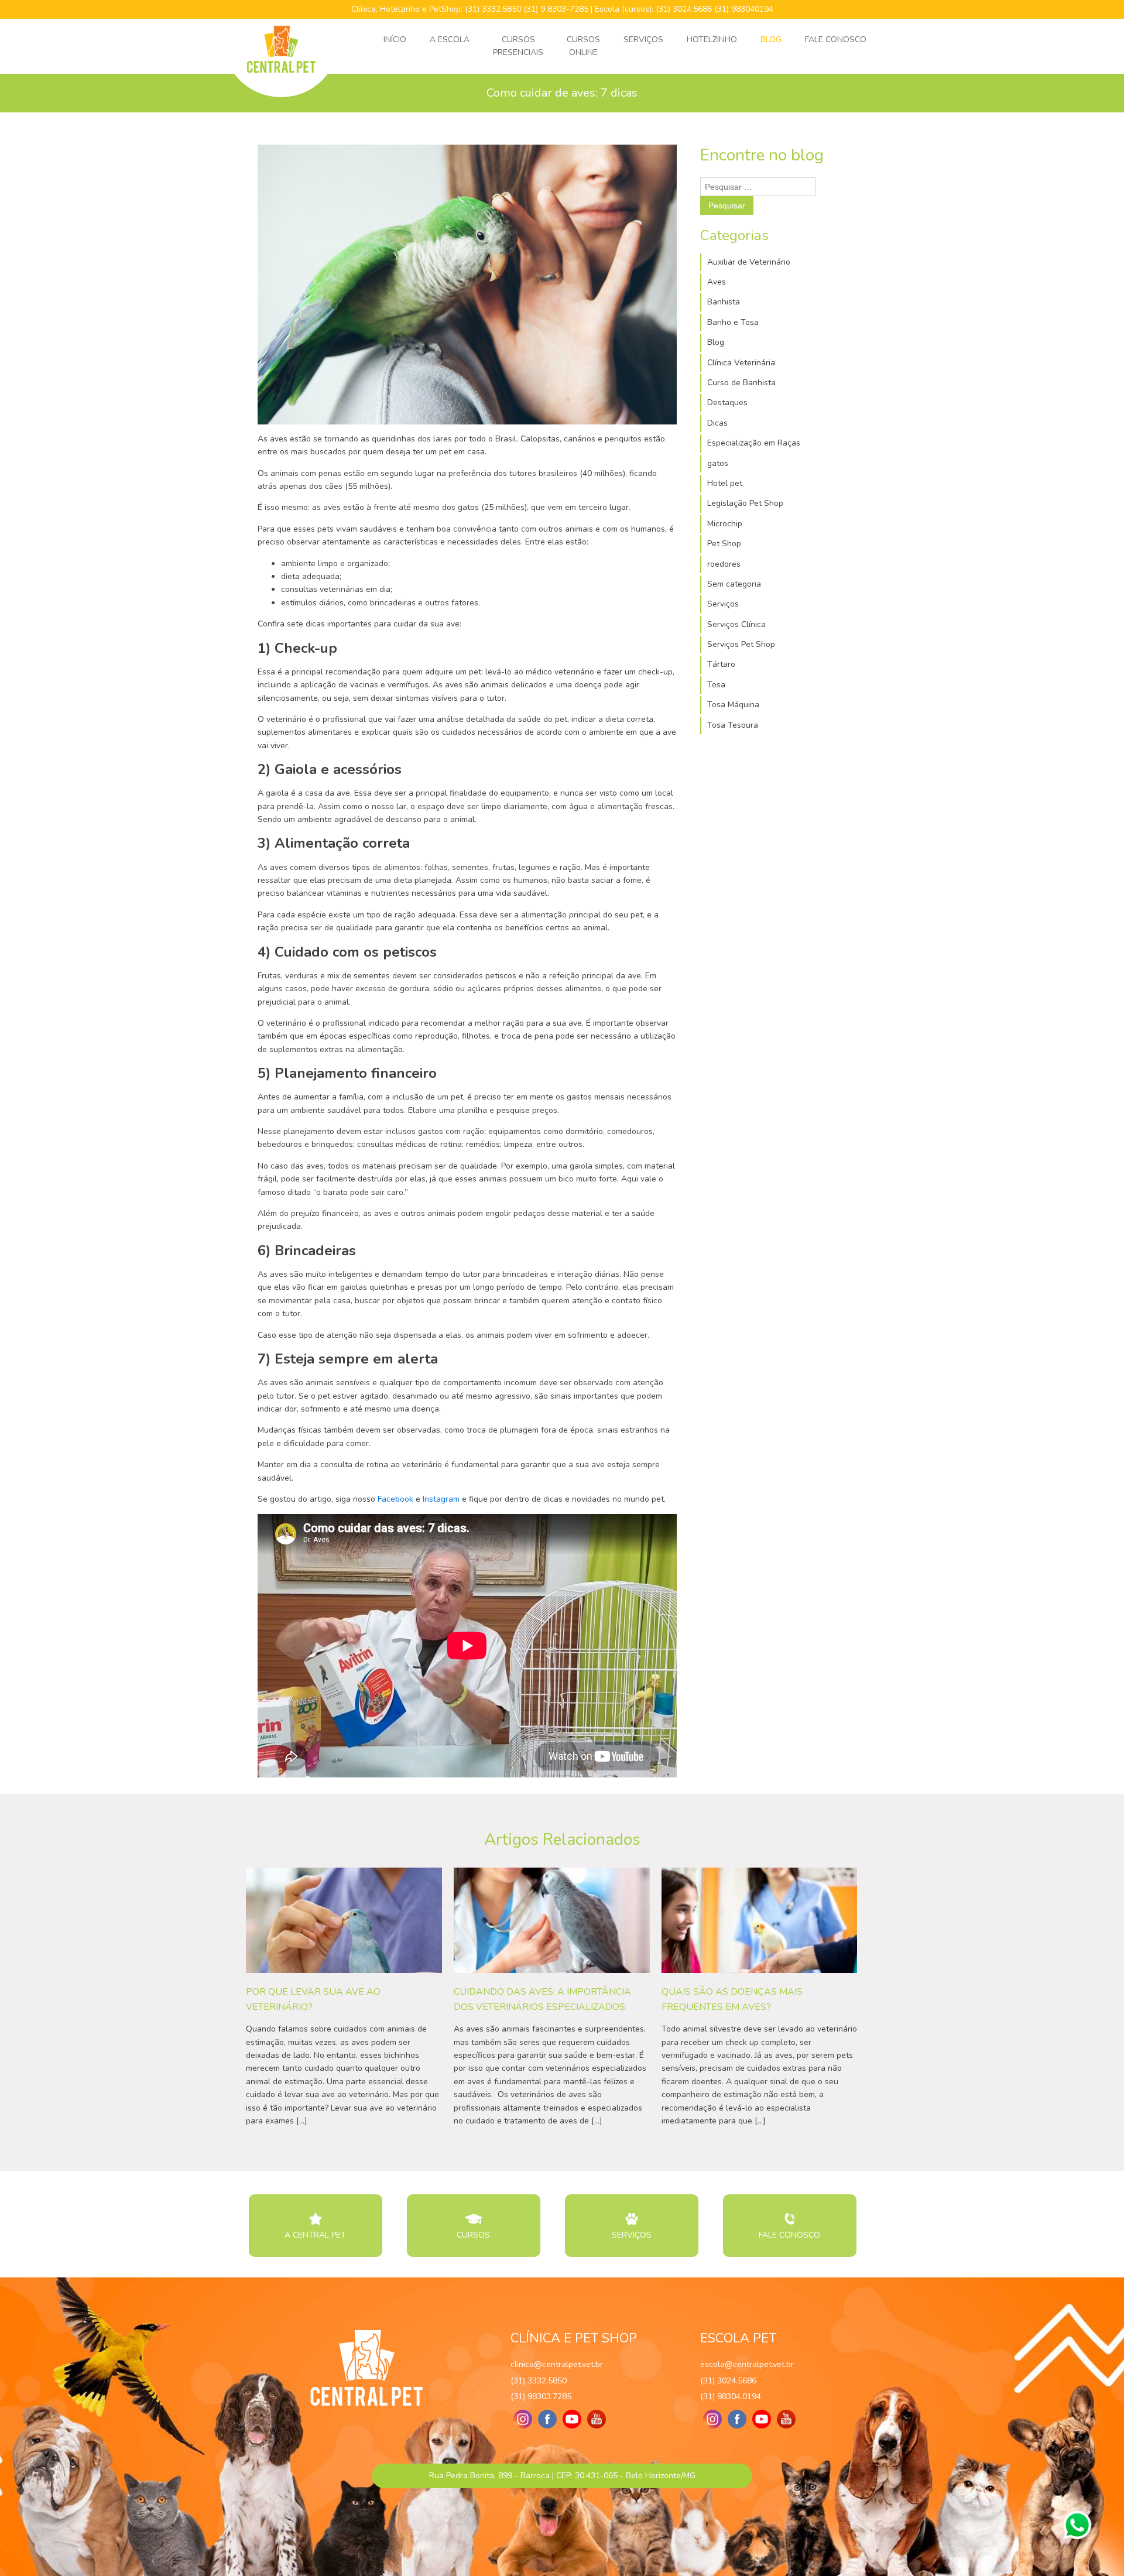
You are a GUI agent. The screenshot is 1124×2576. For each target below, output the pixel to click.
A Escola (450, 40)
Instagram (441, 1499)
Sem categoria (734, 584)
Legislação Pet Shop (745, 503)
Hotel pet (725, 483)
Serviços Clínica (736, 624)
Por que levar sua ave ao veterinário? (313, 1999)
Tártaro (721, 664)
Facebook (395, 1499)
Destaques (727, 402)
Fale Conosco (836, 40)
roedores (724, 564)
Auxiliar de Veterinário (749, 262)
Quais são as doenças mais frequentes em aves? (732, 1999)
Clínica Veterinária (741, 363)
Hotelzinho (712, 40)
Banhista (724, 302)
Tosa (716, 685)
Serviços (643, 40)
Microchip (725, 524)
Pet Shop (724, 544)
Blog (771, 40)
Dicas (717, 423)
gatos (718, 463)
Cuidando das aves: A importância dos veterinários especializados (542, 1999)
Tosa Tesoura (733, 725)
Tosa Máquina (733, 705)
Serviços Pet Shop (741, 644)
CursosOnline (583, 46)
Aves (717, 282)
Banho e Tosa (733, 322)
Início (395, 40)
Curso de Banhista (741, 383)
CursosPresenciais (518, 46)
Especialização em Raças (754, 443)
